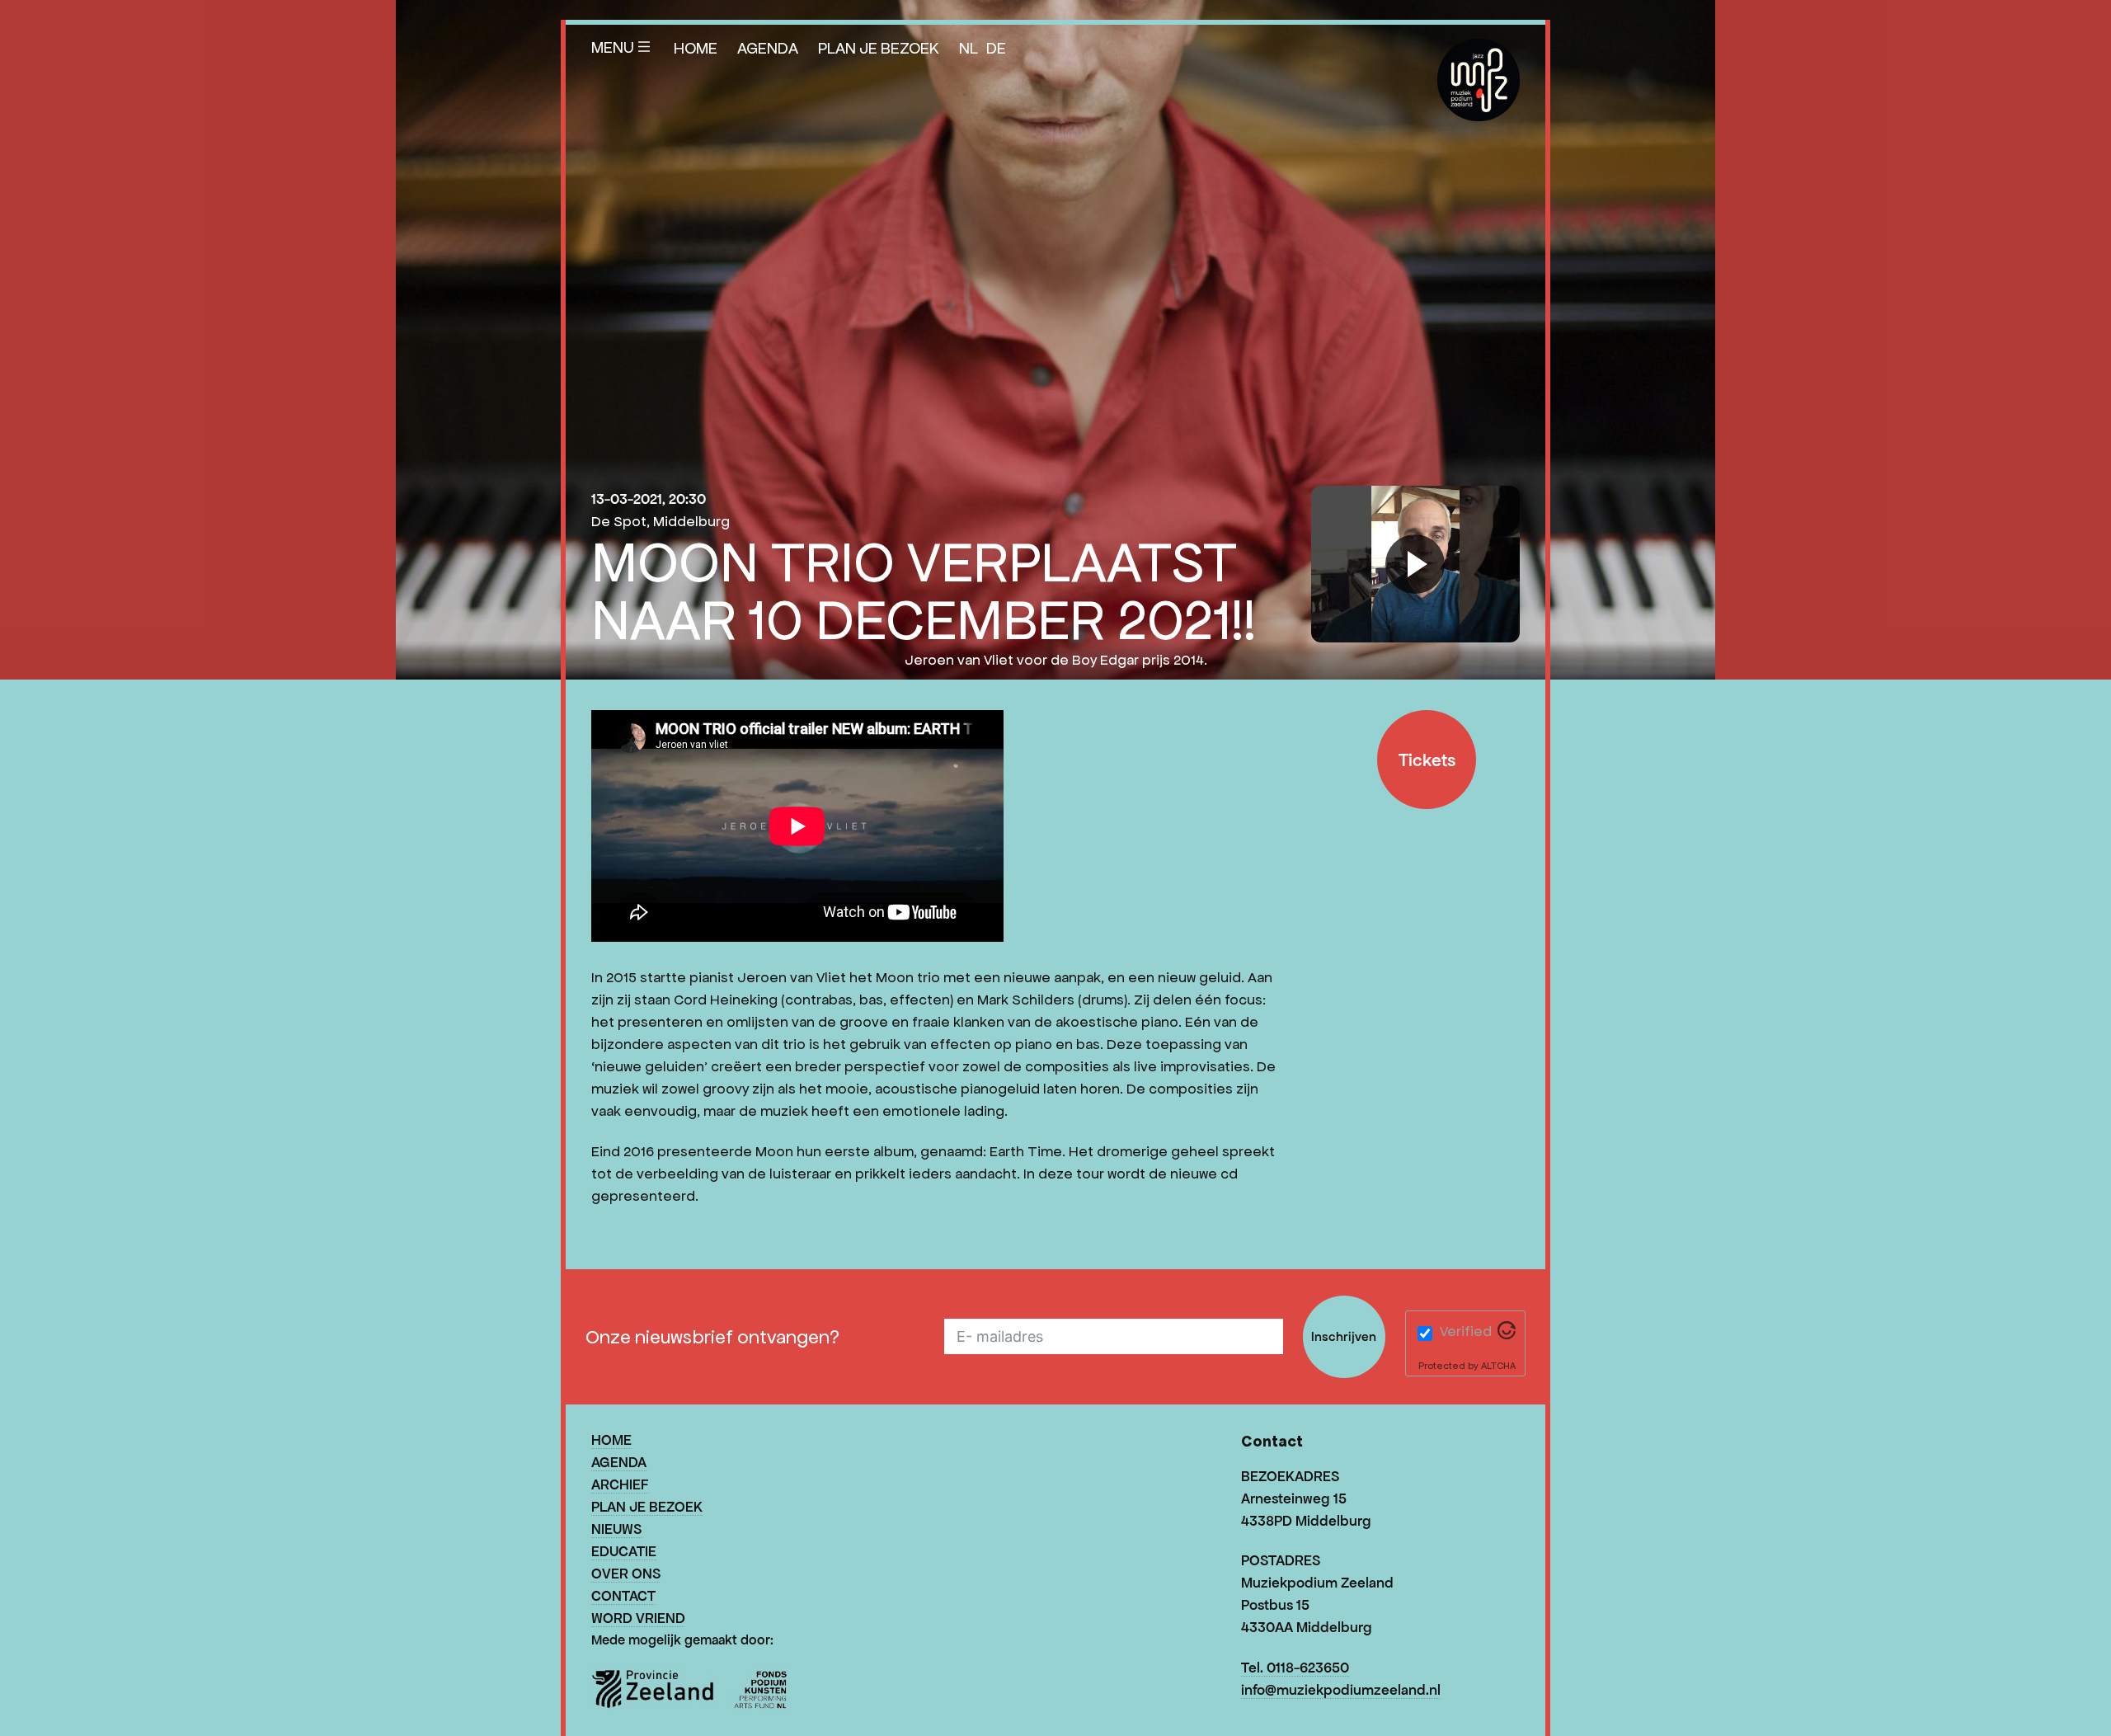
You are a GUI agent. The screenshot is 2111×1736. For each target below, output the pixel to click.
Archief (620, 1484)
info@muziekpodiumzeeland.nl (1341, 1690)
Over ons (626, 1574)
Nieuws (616, 1529)
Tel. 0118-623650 (1295, 1668)
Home (696, 48)
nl (969, 48)
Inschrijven (1344, 1336)
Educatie (624, 1551)
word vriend (638, 1618)
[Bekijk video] (1415, 564)
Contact (623, 1596)
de (996, 48)
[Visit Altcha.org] (1507, 1334)
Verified (1466, 1331)
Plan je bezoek (879, 48)
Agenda (768, 48)
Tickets (1427, 760)
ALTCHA (1498, 1365)
